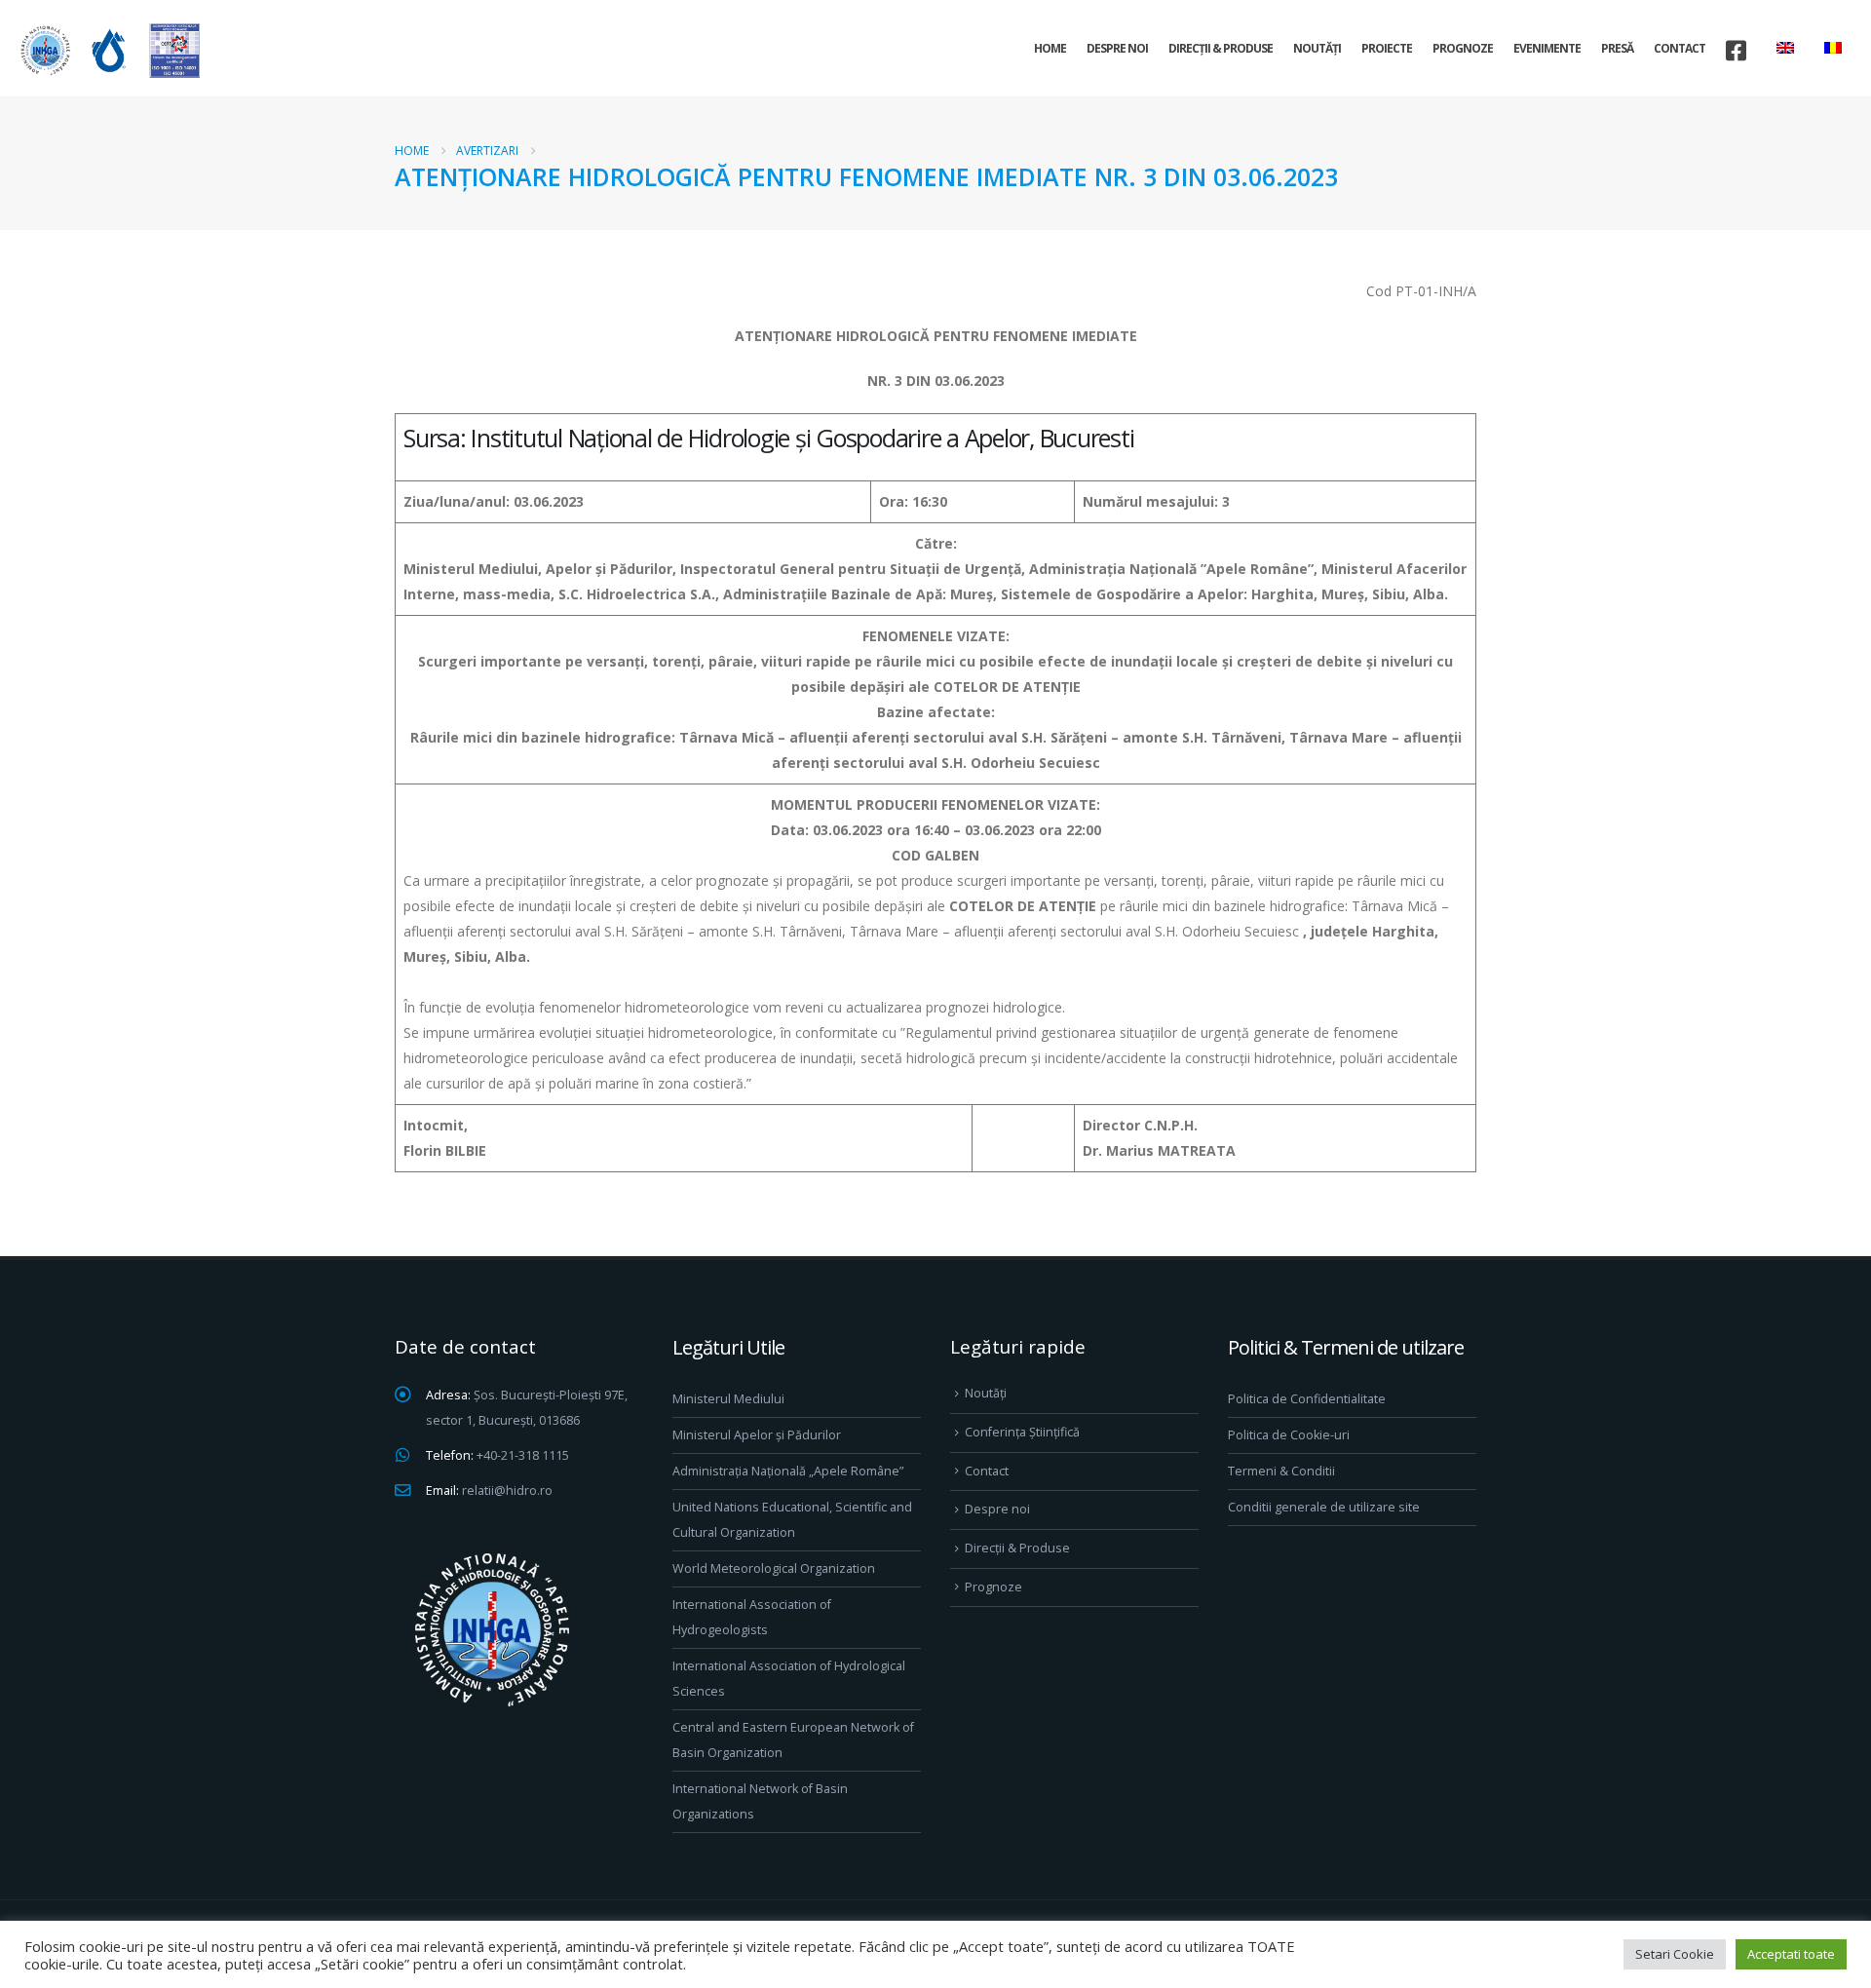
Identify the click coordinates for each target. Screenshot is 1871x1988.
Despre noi (1117, 48)
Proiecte (1387, 48)
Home (1050, 48)
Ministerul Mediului (728, 1399)
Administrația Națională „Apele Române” (788, 1471)
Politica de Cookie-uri (1289, 1435)
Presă (1617, 48)
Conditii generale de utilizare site (1324, 1507)
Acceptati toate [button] (1791, 1954)
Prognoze (1463, 48)
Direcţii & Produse (1221, 48)
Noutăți (1317, 48)
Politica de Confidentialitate (1307, 1399)
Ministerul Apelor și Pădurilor (757, 1435)
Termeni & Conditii (1281, 1471)
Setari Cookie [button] (1675, 1954)
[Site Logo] (107, 50)
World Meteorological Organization (774, 1568)
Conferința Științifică (1022, 1432)
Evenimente (1547, 48)
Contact (1680, 48)
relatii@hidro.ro (507, 1491)
